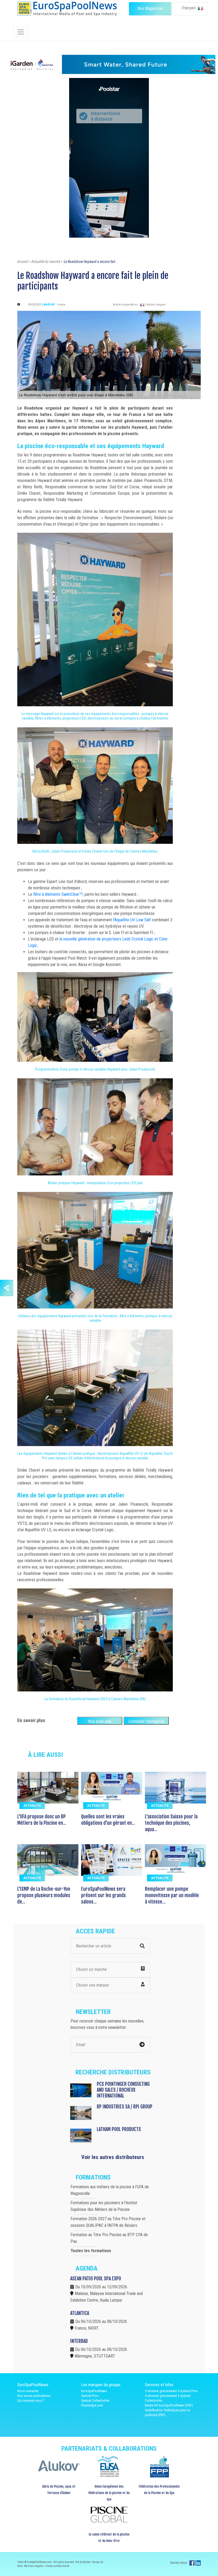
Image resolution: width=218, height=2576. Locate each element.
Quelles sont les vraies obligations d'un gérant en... (108, 1820)
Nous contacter (28, 2391)
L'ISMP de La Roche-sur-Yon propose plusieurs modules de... (44, 1895)
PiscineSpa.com (92, 2405)
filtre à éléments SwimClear (56, 894)
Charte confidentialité (57, 2566)
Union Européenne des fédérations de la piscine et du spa (109, 2493)
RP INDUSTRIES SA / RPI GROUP (125, 2107)
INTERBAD (79, 2341)
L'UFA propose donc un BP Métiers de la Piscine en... (42, 1820)
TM (81, 893)
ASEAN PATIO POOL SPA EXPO (96, 2278)
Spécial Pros (90, 2396)
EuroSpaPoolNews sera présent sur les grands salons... (103, 1895)
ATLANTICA (80, 2313)
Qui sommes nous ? (31, 2400)
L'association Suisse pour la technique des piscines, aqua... (171, 1823)
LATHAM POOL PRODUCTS (119, 2129)
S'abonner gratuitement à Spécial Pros (171, 2391)
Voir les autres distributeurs (113, 2157)
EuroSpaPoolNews (94, 2391)
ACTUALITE (32, 1805)
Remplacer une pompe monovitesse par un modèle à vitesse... (172, 1895)
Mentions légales (34, 2566)
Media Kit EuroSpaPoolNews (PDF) (169, 2405)
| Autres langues (155, 305)
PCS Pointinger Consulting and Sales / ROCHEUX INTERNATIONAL (123, 2090)
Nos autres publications (34, 2396)
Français (189, 8)
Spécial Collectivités (95, 2400)
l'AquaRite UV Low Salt (132, 920)
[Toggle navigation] (21, 32)
